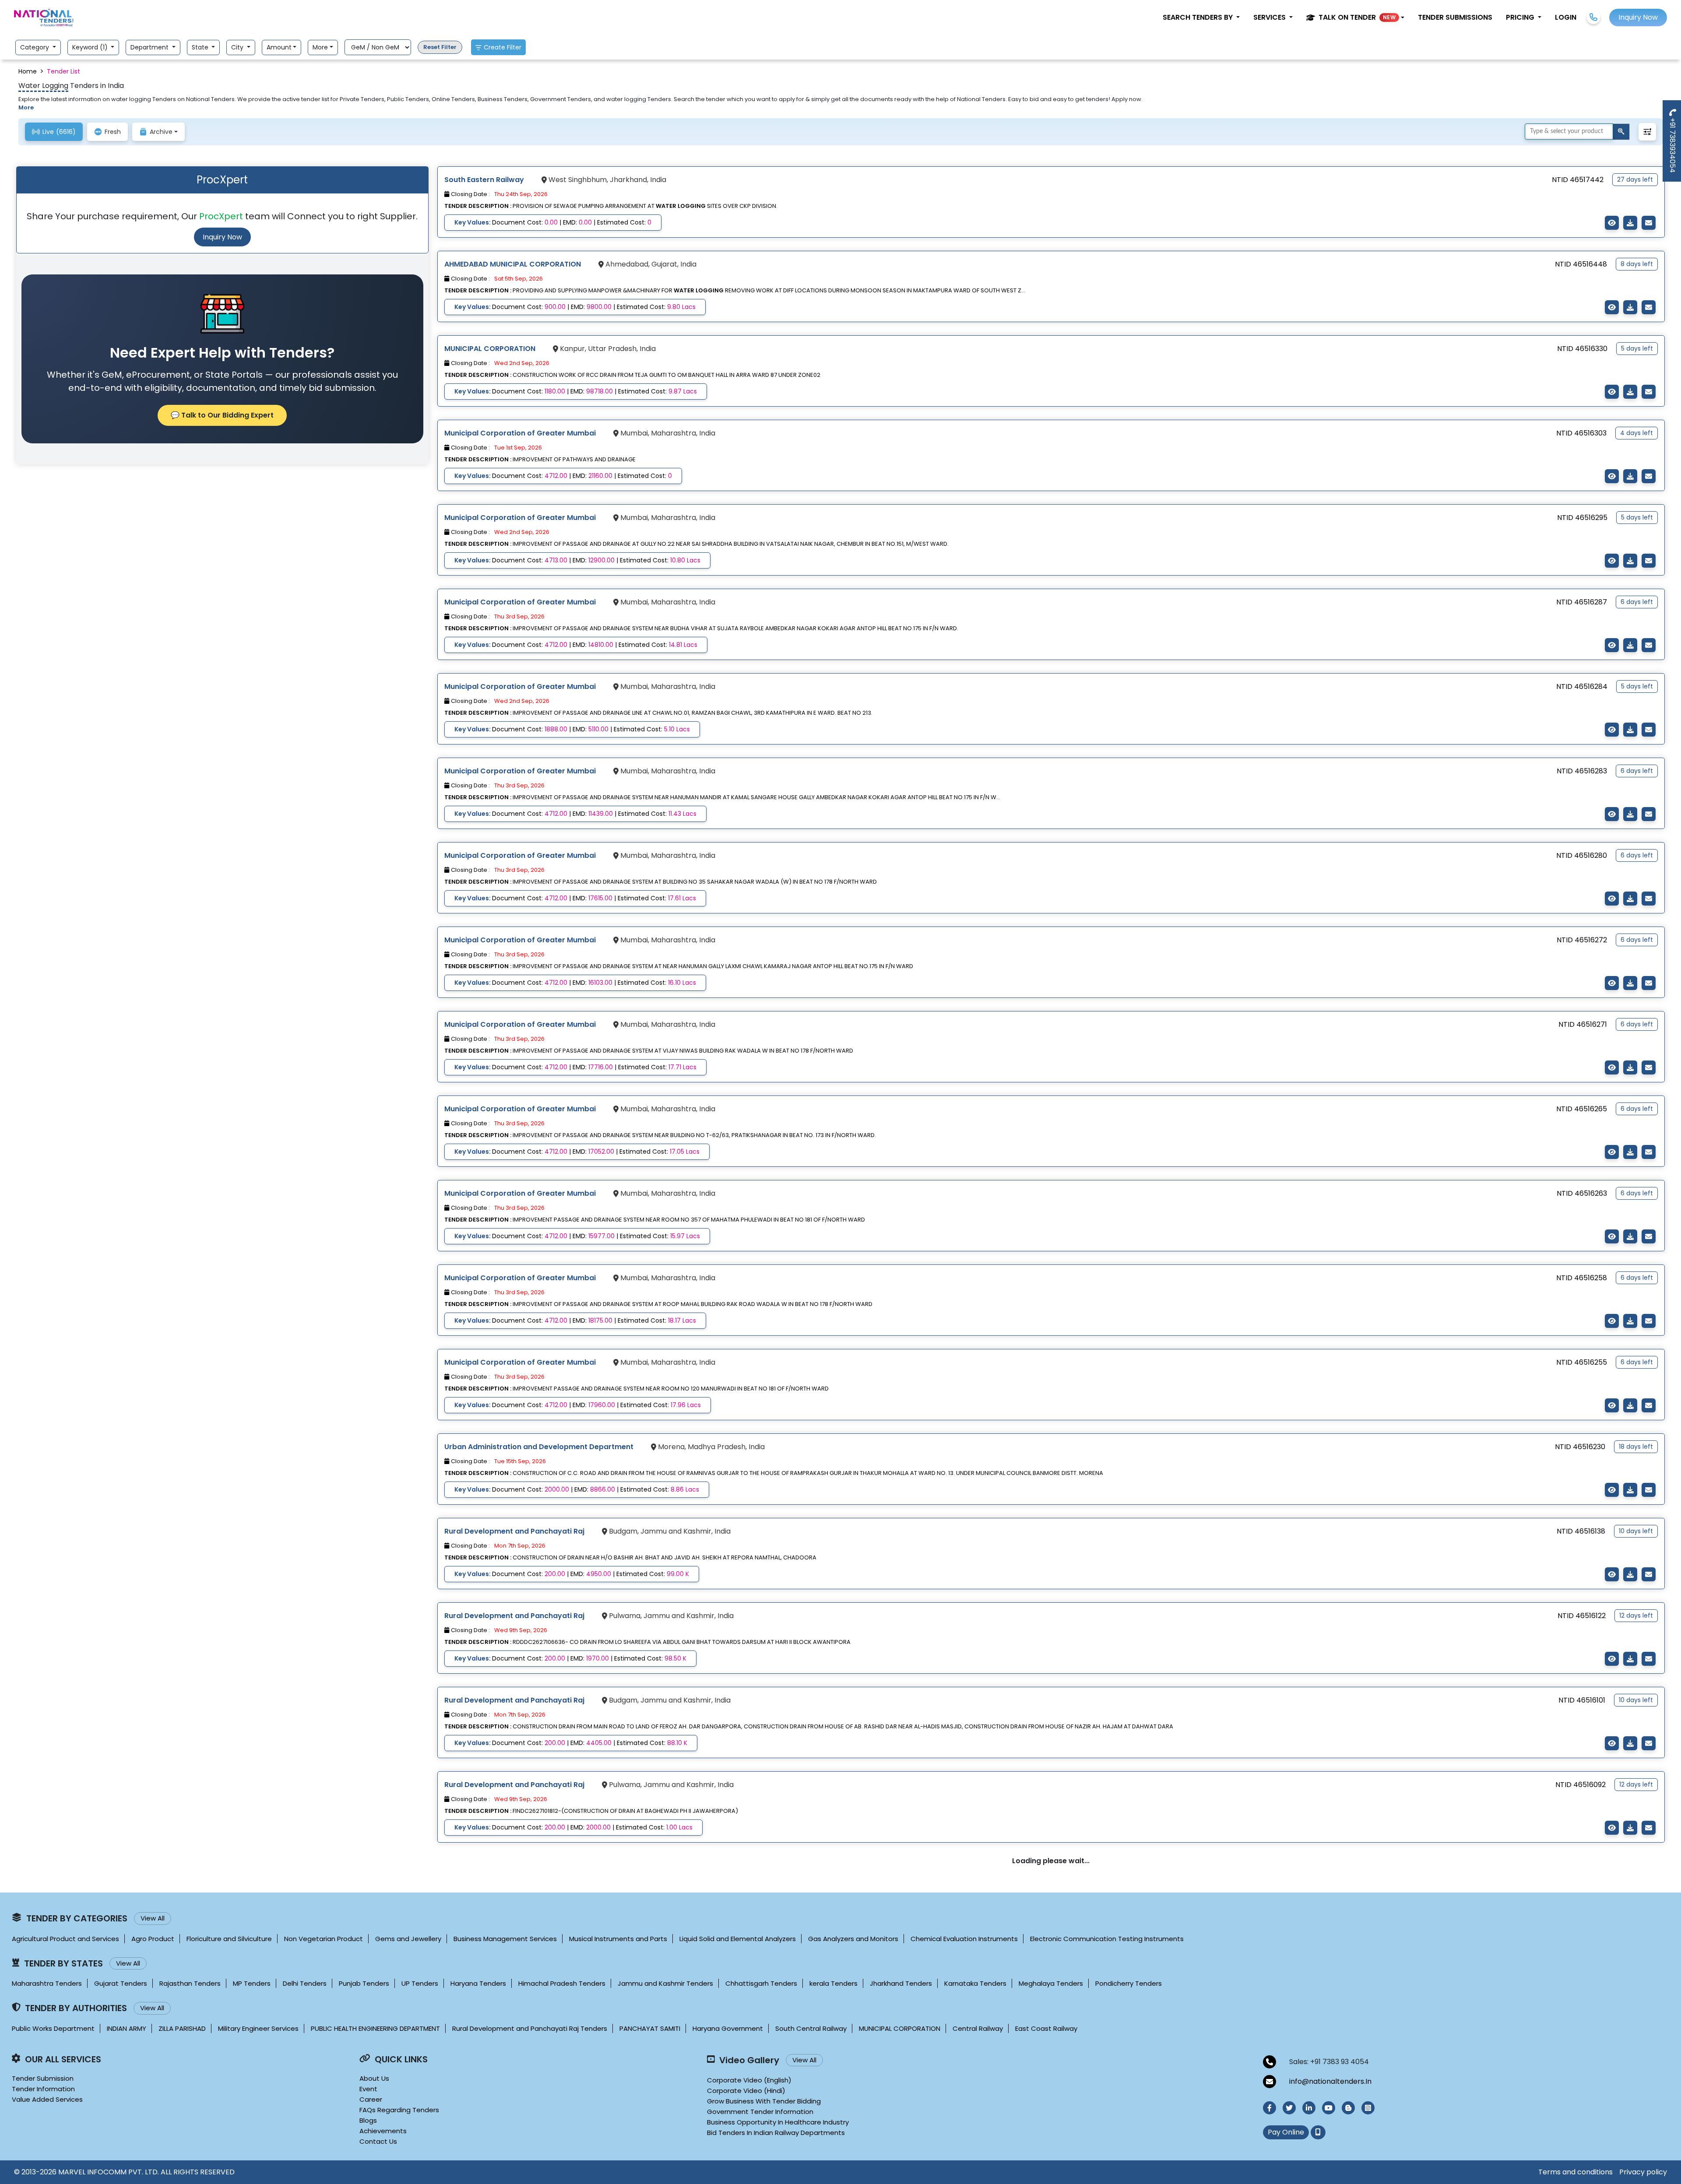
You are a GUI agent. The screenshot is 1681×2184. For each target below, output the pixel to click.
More (320, 47)
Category (35, 47)
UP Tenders (420, 1983)
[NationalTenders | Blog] (1348, 2108)
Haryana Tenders (478, 1983)
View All (153, 1918)
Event (368, 2089)
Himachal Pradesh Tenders (562, 1983)
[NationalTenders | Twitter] (1289, 2108)
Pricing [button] (1521, 17)
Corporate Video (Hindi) (746, 2091)
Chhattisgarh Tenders (761, 1983)
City (238, 47)
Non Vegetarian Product (324, 1939)
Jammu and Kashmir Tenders (665, 1983)
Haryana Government (728, 2028)
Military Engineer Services (258, 2028)
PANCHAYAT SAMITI (650, 2028)
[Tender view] (1612, 223)
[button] (1355, 18)
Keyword (91, 47)
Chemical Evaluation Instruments (964, 1939)
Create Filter (503, 47)
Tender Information (43, 2089)
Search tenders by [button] (1199, 17)
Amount (279, 47)
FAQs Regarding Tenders (399, 2110)
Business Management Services (505, 1939)
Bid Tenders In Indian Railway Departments (776, 2133)
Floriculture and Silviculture (229, 1939)
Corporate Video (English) (749, 2080)
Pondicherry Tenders (1129, 1983)
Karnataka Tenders (975, 1983)
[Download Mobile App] (1318, 2132)
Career (371, 2099)
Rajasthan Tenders (190, 1983)
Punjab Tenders (364, 1983)
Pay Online (1286, 2132)
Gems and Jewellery (408, 1939)
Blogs (368, 2120)
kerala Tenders (833, 1983)
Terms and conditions (1575, 2172)
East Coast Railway (1046, 2028)
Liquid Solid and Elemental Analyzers (738, 1939)
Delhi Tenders (305, 1983)
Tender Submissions (1455, 17)
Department (150, 47)
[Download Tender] (1630, 223)
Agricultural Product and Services (65, 1939)
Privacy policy (1643, 2172)
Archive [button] (161, 132)
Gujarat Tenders (121, 1983)
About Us (374, 2078)
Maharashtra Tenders (47, 1983)
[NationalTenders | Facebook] (1270, 2108)
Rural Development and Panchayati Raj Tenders (530, 2028)
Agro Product (153, 1939)
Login (1566, 17)
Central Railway (978, 2028)
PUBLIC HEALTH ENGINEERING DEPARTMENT (375, 2028)
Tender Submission (43, 2078)
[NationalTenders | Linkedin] (1309, 2108)
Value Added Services (47, 2099)
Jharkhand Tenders (901, 1983)
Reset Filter (440, 47)
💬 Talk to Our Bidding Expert (222, 415)
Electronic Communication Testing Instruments (1107, 1939)
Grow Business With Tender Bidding (764, 2101)
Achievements (383, 2131)
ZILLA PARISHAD (182, 2028)
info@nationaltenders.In (1330, 2081)
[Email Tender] (1649, 223)
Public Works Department (53, 2028)
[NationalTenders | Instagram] (1368, 2108)
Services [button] (1270, 17)
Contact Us (378, 2141)
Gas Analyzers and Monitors (853, 1939)
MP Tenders (252, 1983)
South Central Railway (811, 2028)
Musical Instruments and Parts (618, 1939)
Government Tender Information (760, 2112)
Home (28, 71)
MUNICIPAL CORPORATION (900, 2028)
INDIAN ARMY (127, 2028)
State (201, 47)
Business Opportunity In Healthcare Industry (778, 2122)
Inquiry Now (222, 237)
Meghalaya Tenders (1051, 1983)
